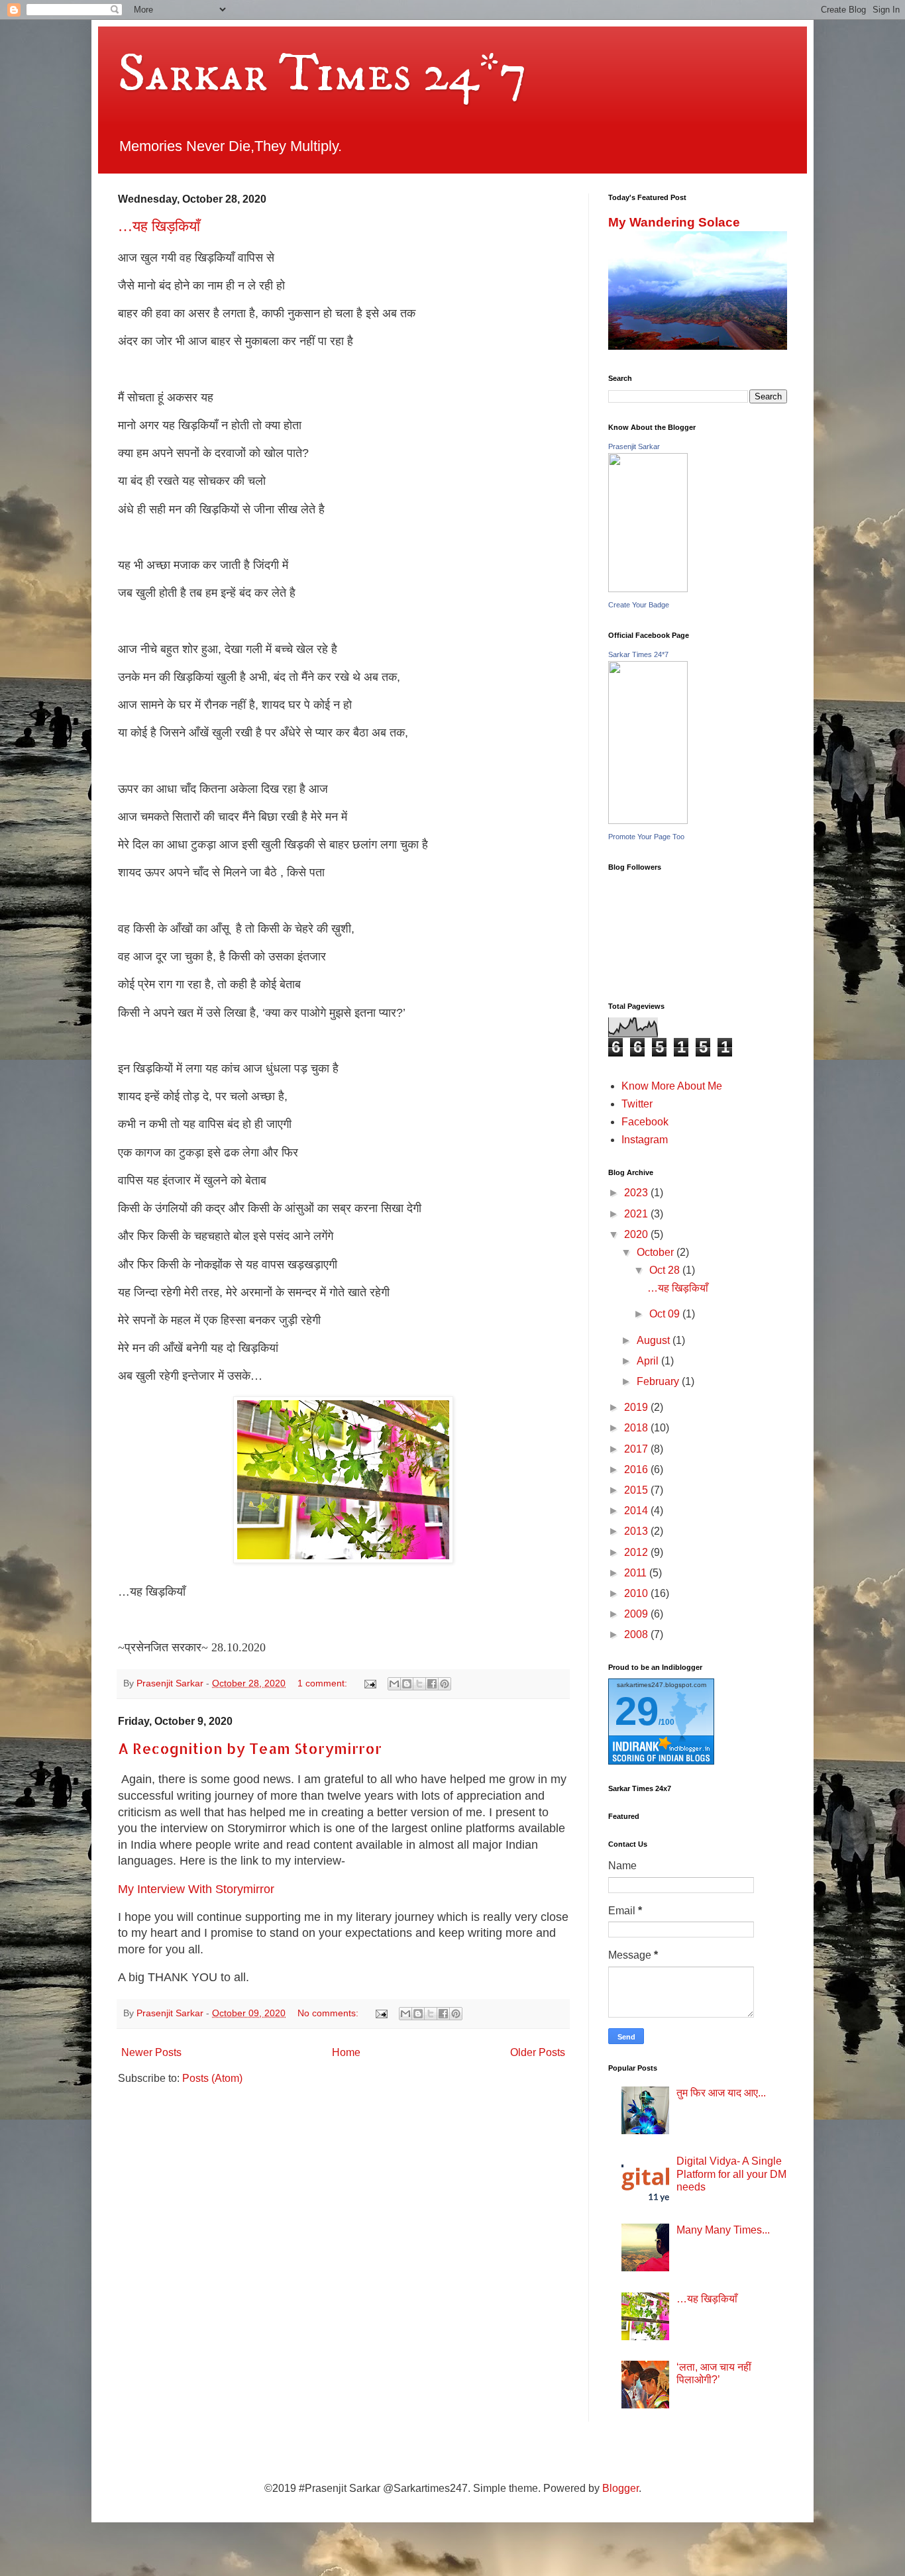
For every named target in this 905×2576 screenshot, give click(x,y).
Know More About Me (672, 1086)
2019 (637, 1407)
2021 (637, 1214)
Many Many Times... (723, 2230)
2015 (637, 1490)
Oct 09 (666, 1314)
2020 (637, 1234)
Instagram (645, 1140)
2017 (637, 1449)
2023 (637, 1193)
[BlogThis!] (407, 1684)
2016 (637, 1469)
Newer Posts (151, 2052)
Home (346, 2052)
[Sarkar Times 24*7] (648, 820)
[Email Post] (369, 1683)
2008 (637, 1634)
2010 (637, 1593)
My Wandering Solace (674, 222)
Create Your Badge (639, 605)
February (659, 1381)
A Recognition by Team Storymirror (250, 1748)
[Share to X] (419, 1684)
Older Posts (538, 2052)
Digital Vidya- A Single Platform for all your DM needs (731, 2174)
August (655, 1340)
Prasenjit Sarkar (634, 446)
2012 (637, 1552)
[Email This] (394, 1684)
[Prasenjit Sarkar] (648, 589)
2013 (637, 1531)
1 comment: (324, 1683)
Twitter (637, 1104)
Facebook (645, 1122)
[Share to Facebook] (432, 1684)
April (649, 1361)
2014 (637, 1511)
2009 (637, 1614)
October (657, 1252)
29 (637, 1711)
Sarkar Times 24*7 (323, 74)
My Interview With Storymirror (196, 1889)
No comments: (329, 2013)
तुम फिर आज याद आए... (721, 2093)
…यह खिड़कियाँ (159, 225)
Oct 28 (666, 1270)
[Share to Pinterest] (445, 1684)
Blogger (620, 2488)
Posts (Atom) (212, 2078)
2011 (637, 1573)
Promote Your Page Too (646, 837)
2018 (637, 1428)
